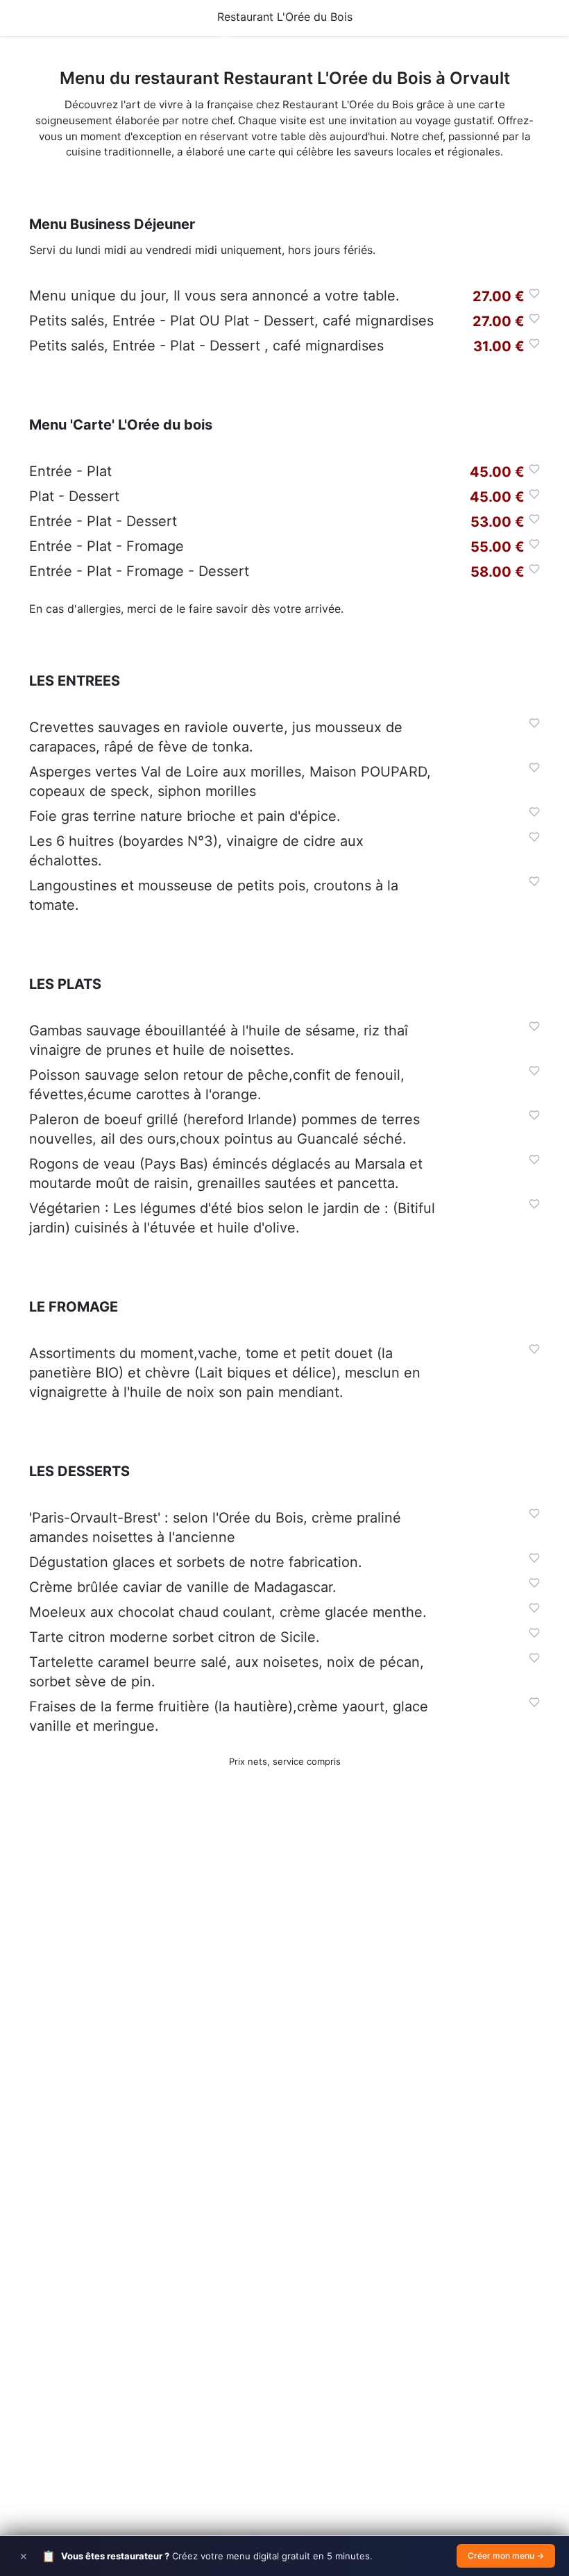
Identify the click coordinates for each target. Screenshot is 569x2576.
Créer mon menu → (506, 2556)
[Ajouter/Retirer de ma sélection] (534, 294)
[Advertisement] (284, 1991)
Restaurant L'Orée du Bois (285, 17)
